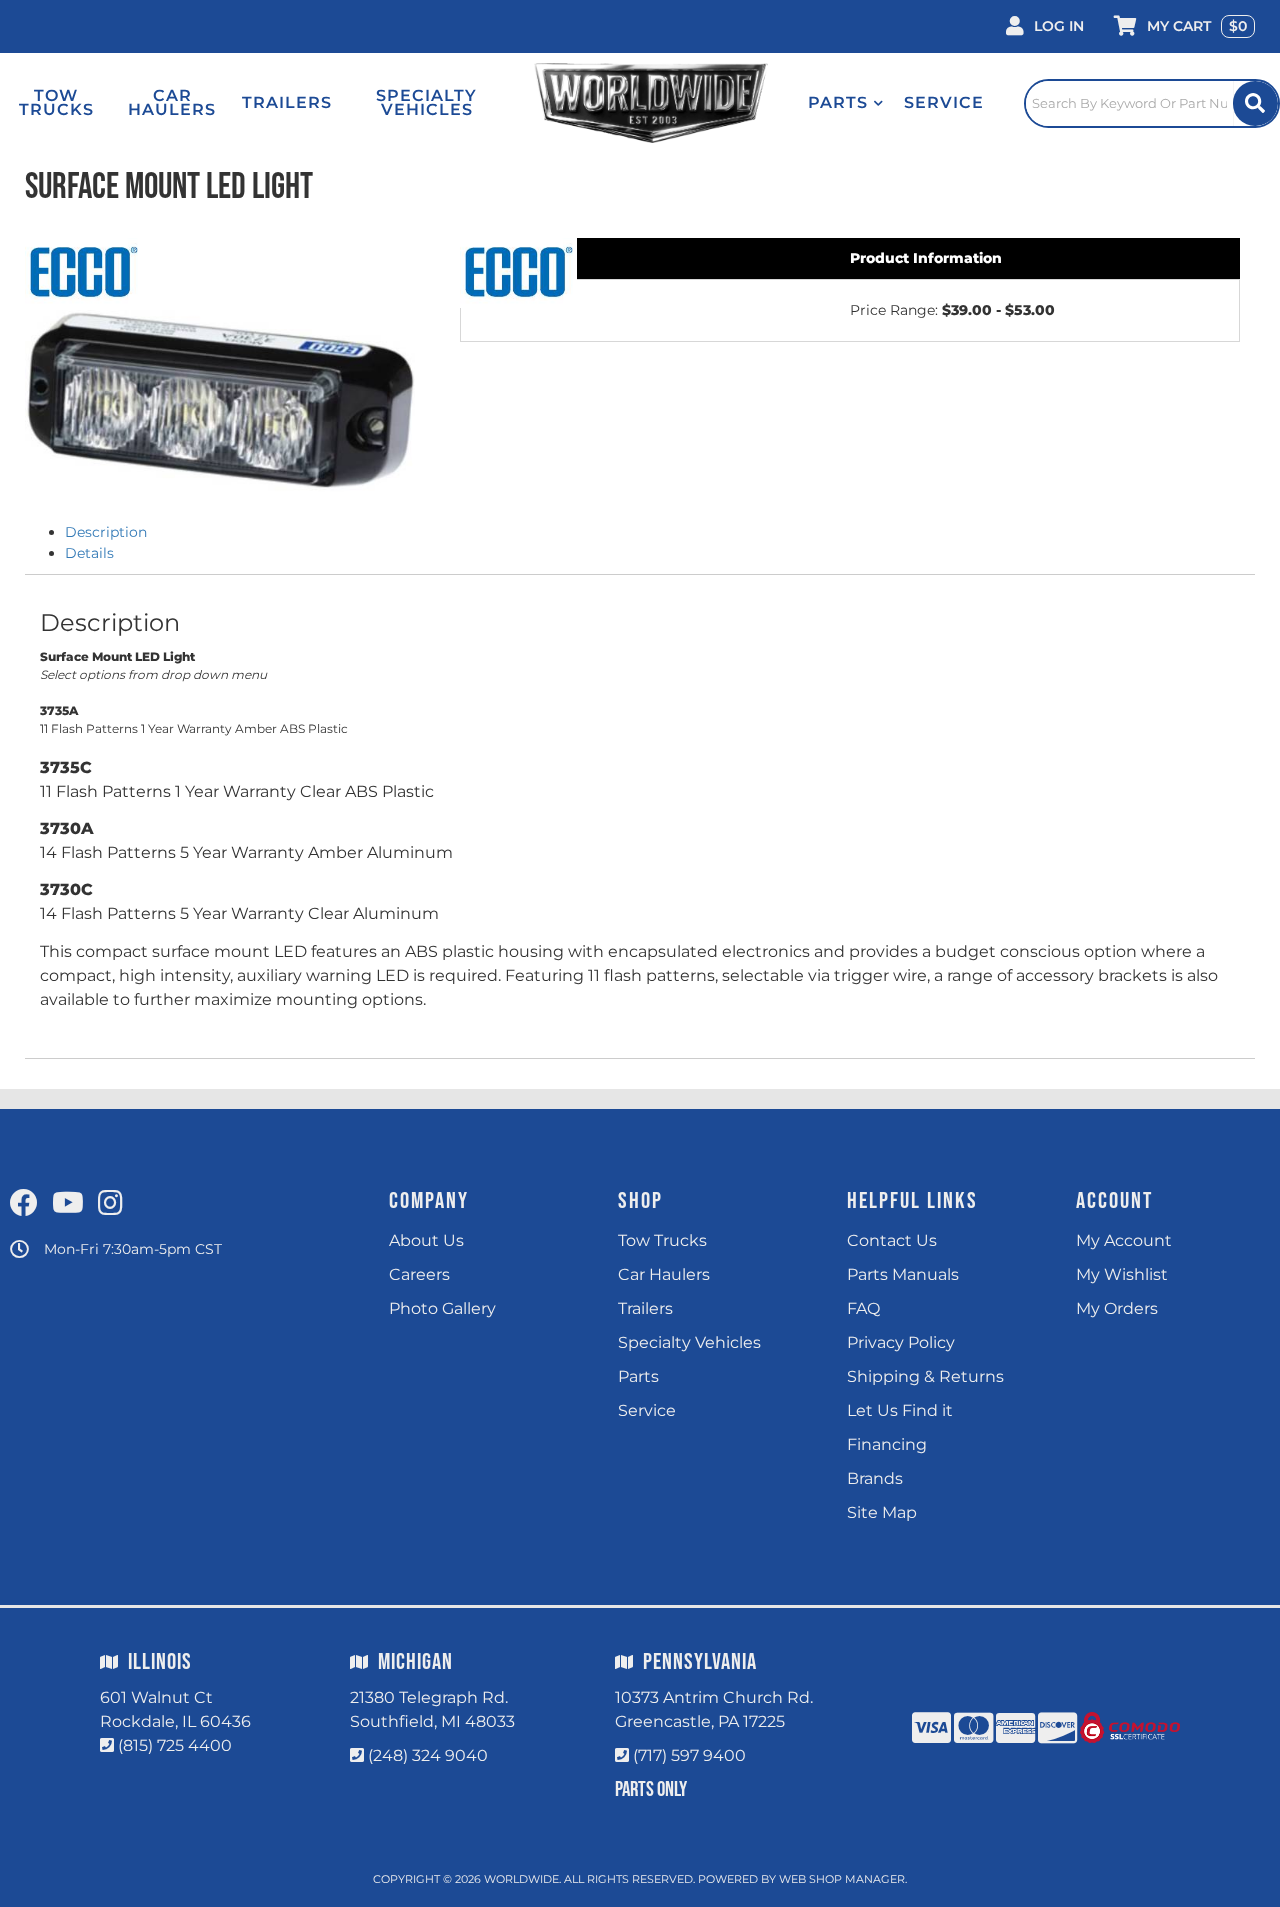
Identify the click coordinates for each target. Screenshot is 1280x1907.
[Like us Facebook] (24, 1204)
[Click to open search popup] (1152, 103)
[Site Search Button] (1255, 103)
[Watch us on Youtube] (68, 1204)
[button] (846, 103)
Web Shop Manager (842, 1879)
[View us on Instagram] (110, 1204)
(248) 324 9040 (428, 1755)
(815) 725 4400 (175, 1745)
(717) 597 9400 (689, 1755)
